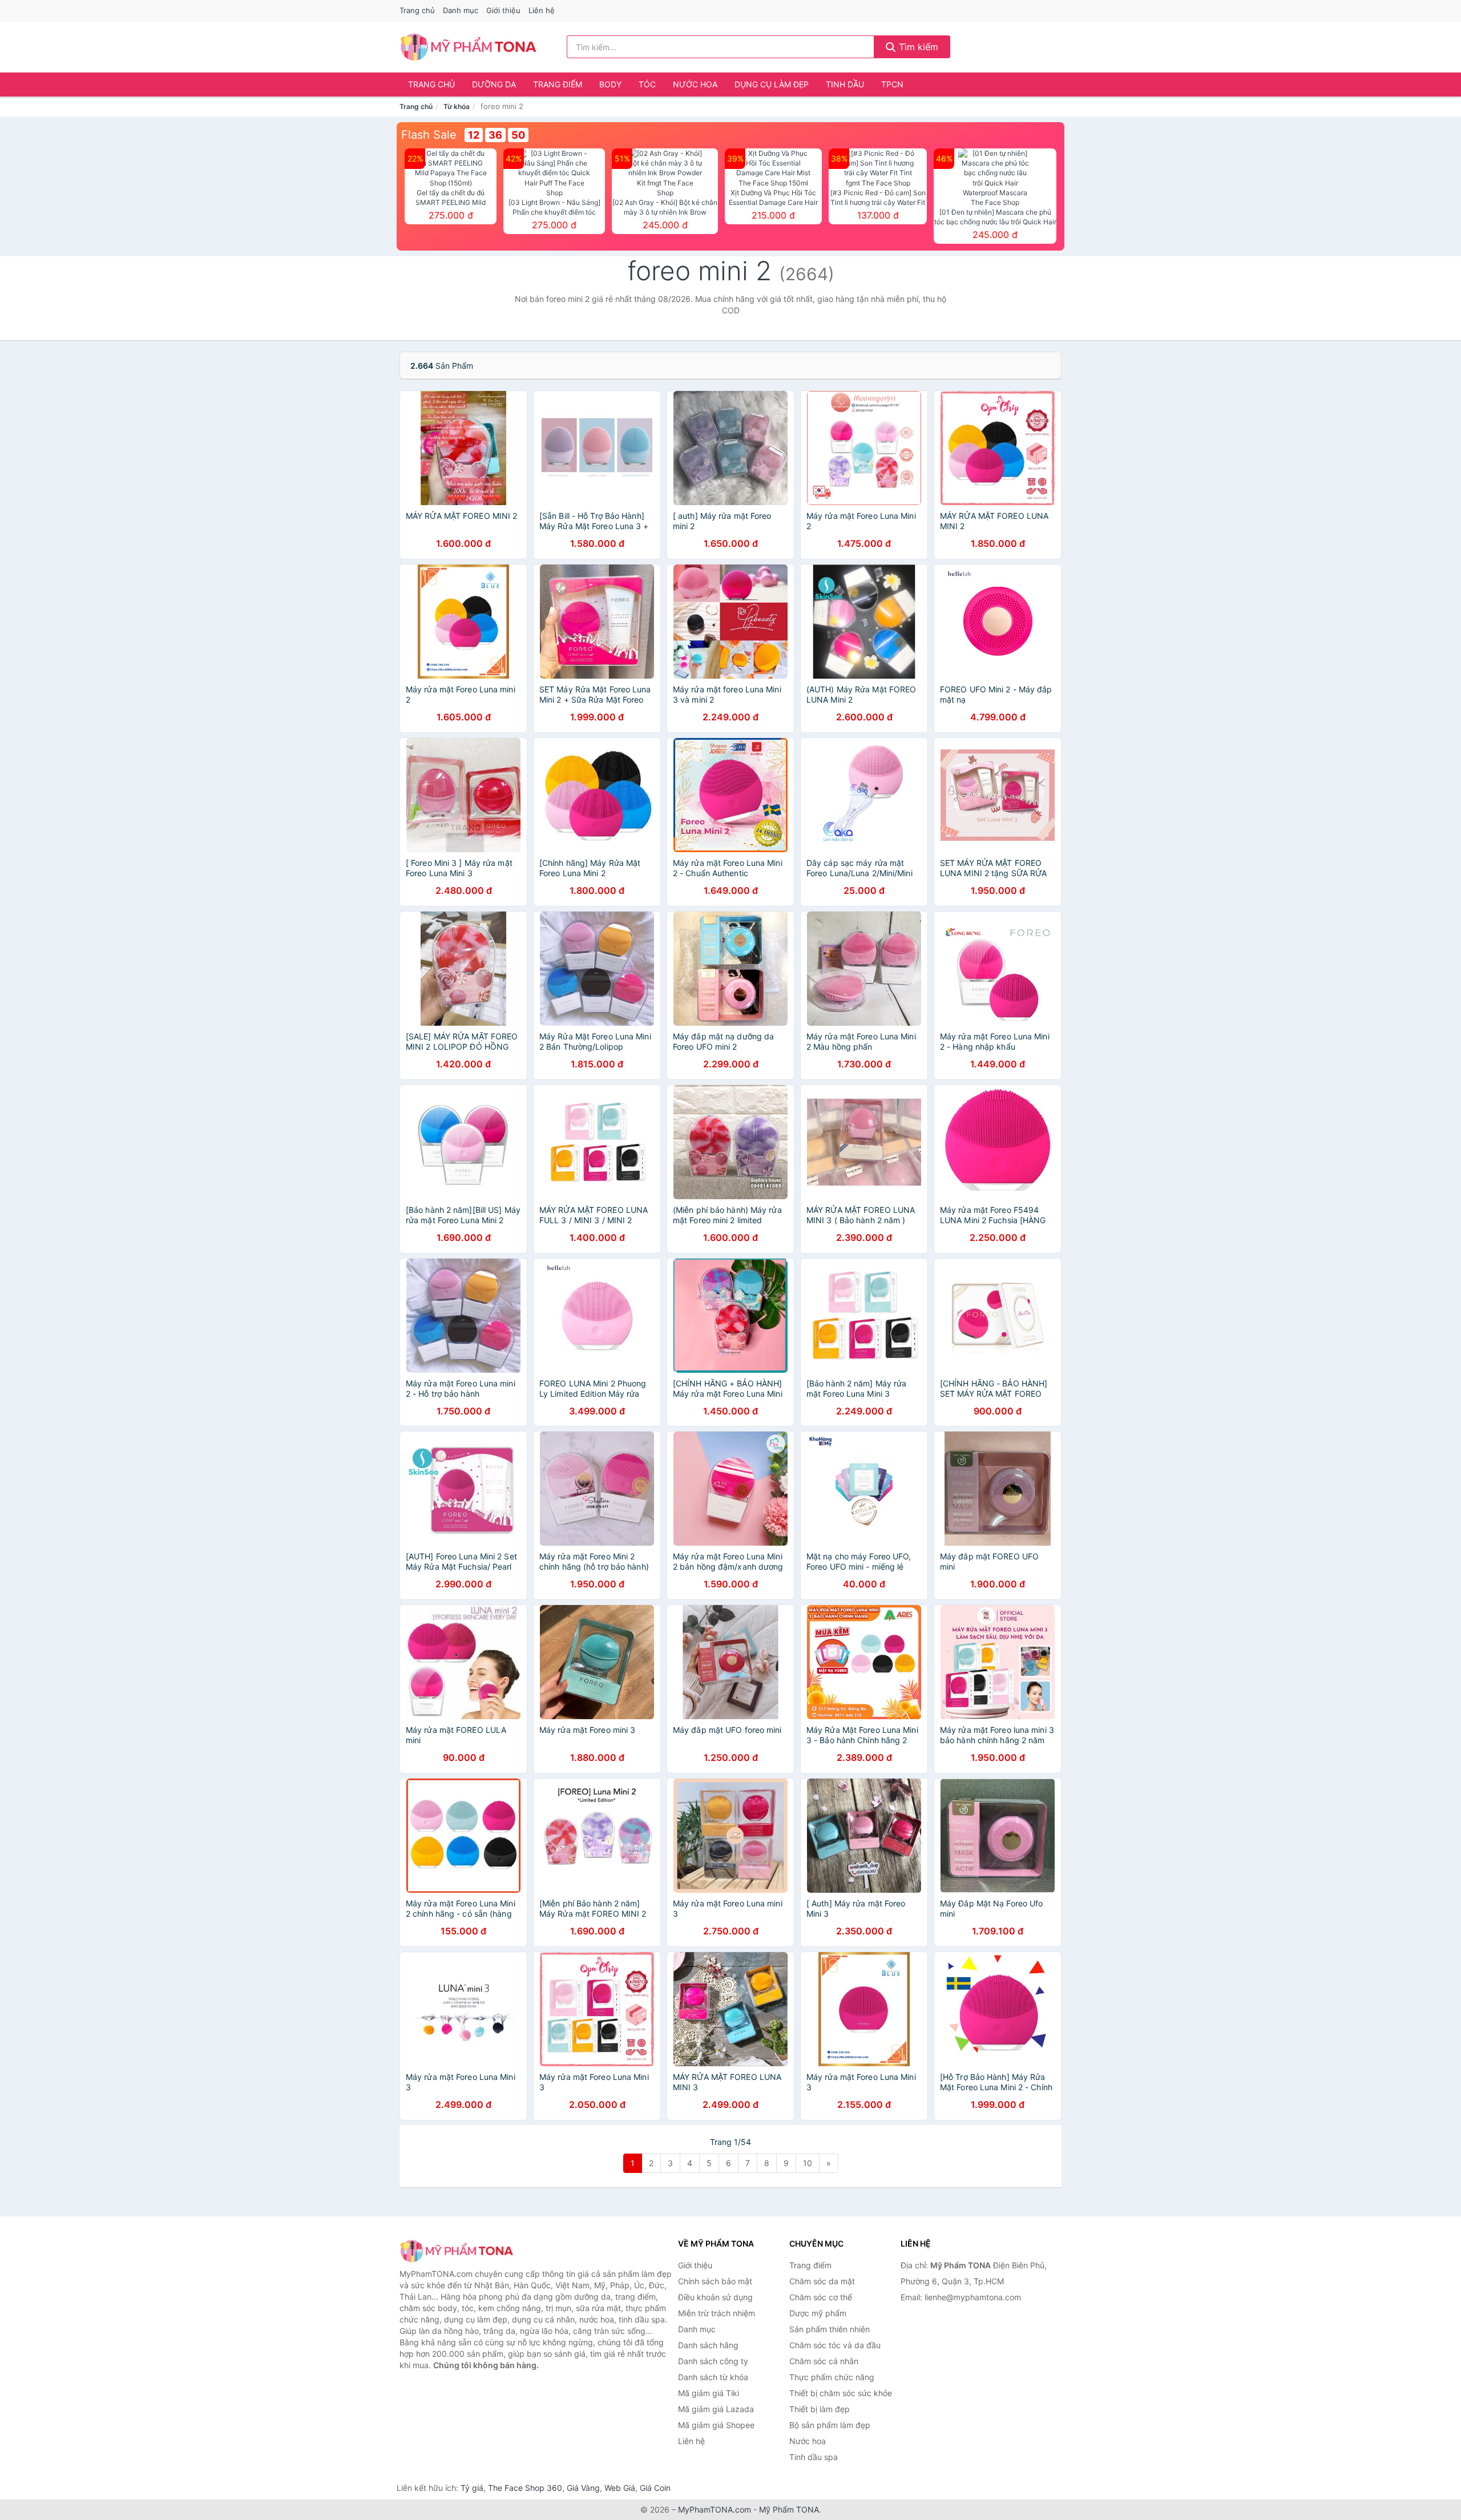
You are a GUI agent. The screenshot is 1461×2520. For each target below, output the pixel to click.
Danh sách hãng (708, 2345)
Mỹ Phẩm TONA (789, 2509)
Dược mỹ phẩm (818, 2313)
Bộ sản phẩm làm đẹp (830, 2425)
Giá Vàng (583, 2488)
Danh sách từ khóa (713, 2377)
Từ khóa (457, 106)
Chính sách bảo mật (715, 2281)
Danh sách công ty (713, 2361)
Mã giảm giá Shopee (716, 2425)
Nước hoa (695, 84)
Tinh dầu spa (814, 2457)
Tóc (647, 84)
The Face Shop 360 (525, 2488)
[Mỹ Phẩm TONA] (457, 2251)
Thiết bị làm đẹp (820, 2409)
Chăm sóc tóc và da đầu (835, 2345)
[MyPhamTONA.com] (468, 47)
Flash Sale (429, 135)
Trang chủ (417, 10)
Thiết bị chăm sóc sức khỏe (841, 2393)
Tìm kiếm (917, 47)
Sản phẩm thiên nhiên (830, 2329)
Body (610, 84)
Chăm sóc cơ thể (821, 2297)
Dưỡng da (494, 84)
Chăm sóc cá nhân (824, 2361)
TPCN (892, 84)
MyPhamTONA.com (715, 2509)
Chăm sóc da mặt (822, 2281)
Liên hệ (542, 10)
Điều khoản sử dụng (715, 2297)
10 (808, 2163)
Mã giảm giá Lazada (716, 2409)
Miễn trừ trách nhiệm (717, 2313)
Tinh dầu (845, 84)
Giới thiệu (503, 10)
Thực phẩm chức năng (832, 2377)
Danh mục (461, 10)
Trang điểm (558, 84)
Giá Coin (655, 2488)
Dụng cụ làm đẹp (772, 84)
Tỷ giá (472, 2488)
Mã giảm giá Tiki (709, 2393)
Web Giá (620, 2488)
